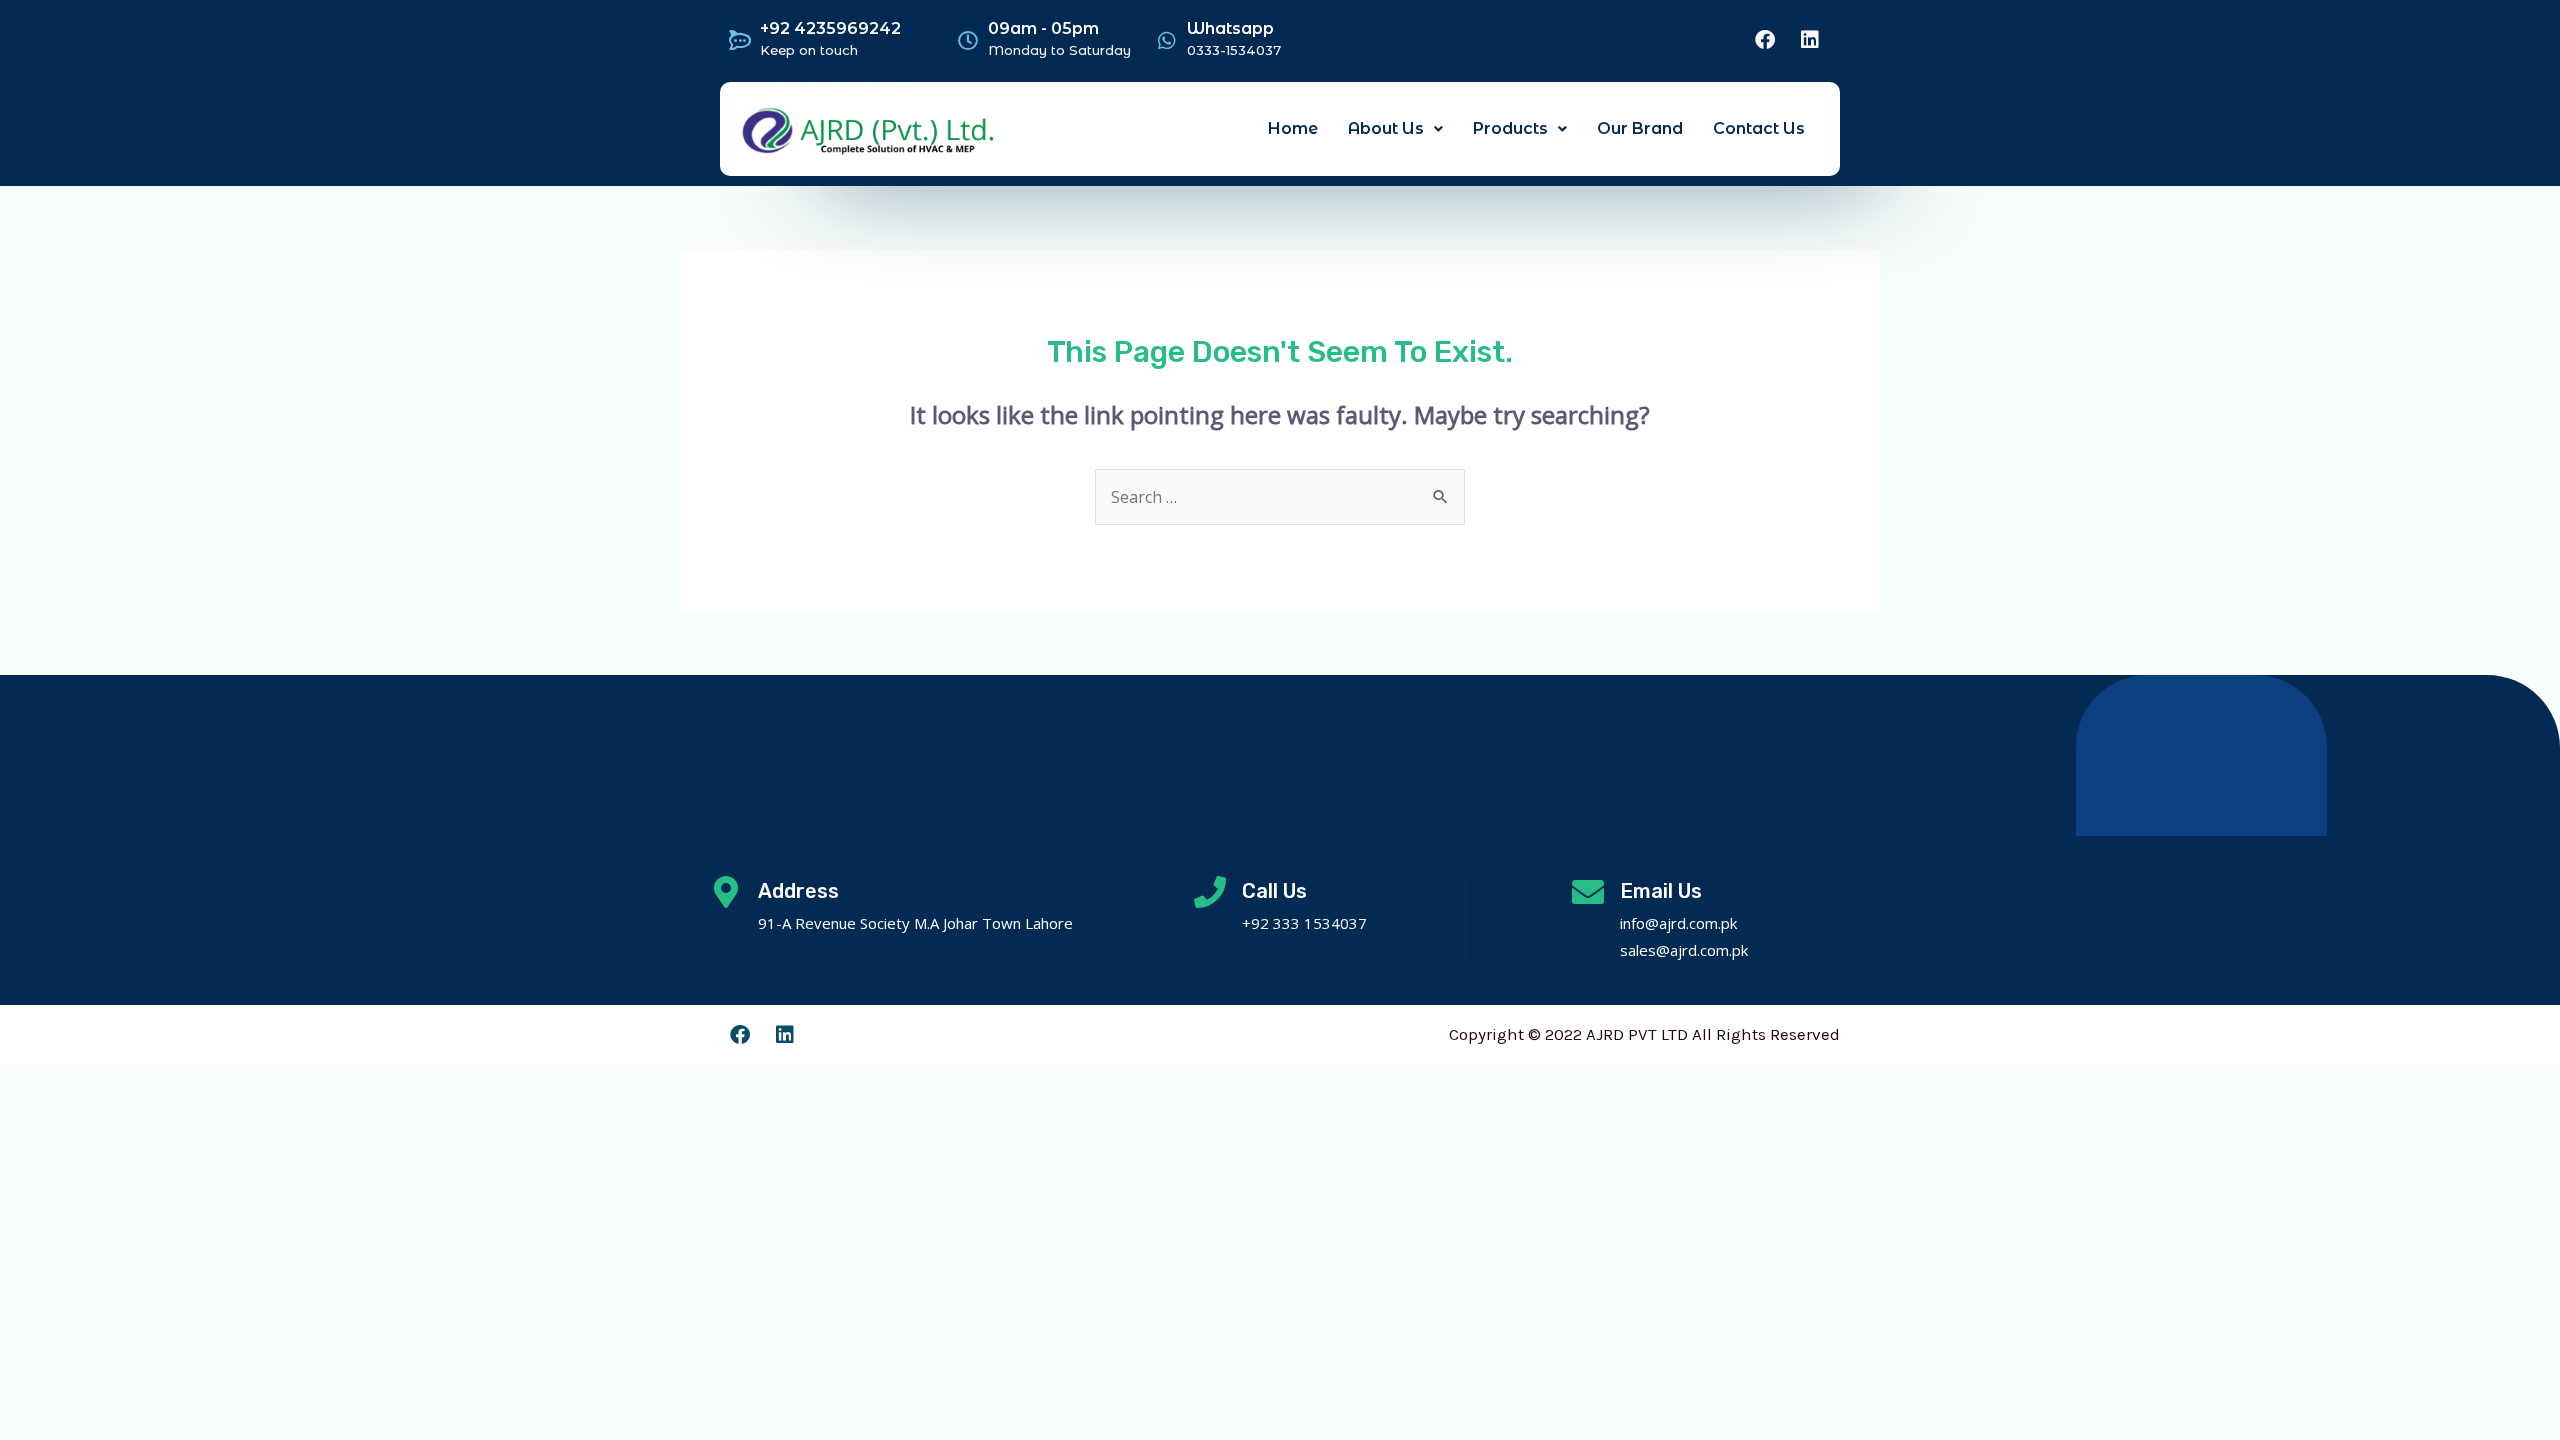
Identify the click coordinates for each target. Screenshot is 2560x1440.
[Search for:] (1280, 497)
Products (1510, 128)
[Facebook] (1765, 40)
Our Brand (1640, 128)
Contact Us (1759, 128)
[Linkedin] (1810, 40)
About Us (1386, 128)
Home (1293, 128)
